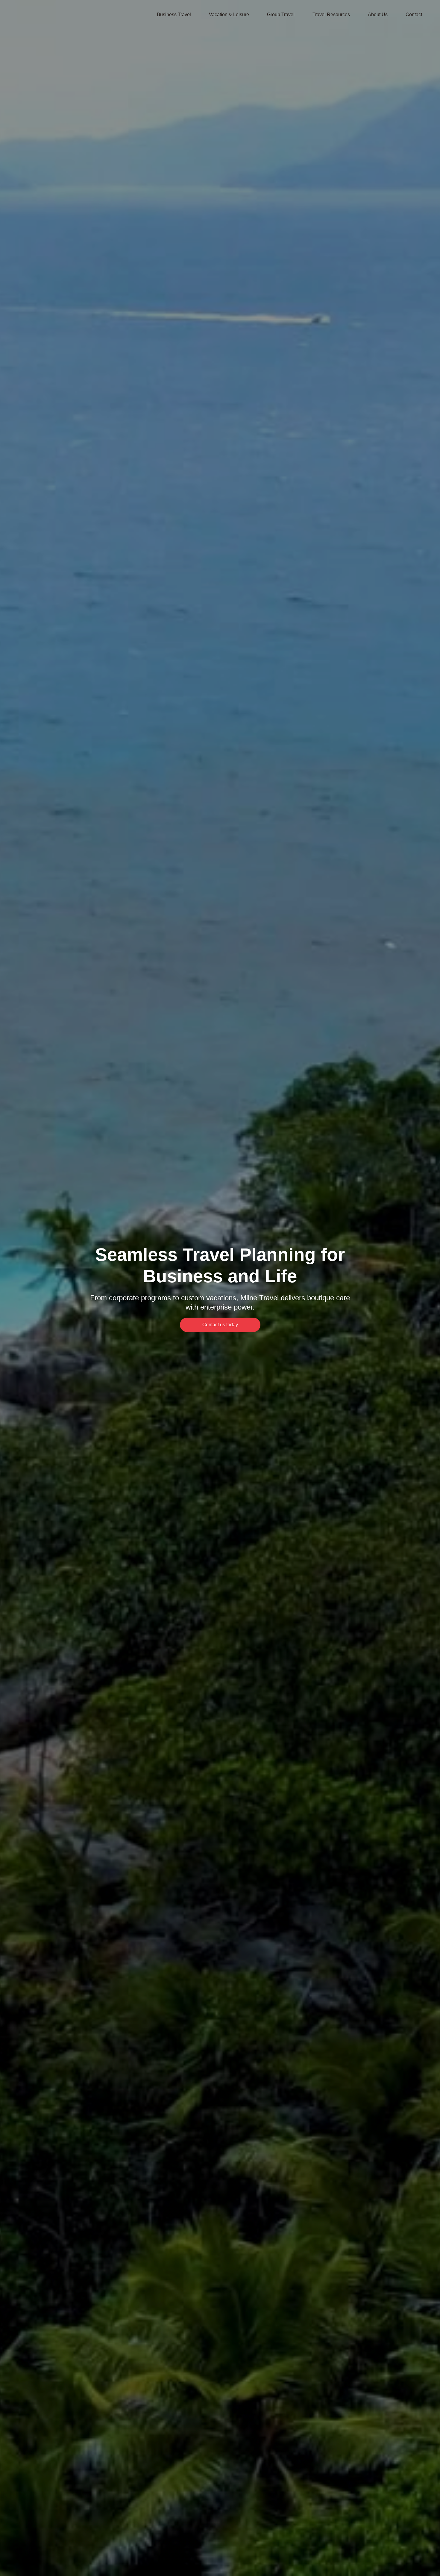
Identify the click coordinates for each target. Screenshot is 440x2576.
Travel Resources (331, 15)
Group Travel (281, 15)
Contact (414, 15)
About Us (378, 15)
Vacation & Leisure (229, 15)
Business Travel (174, 15)
